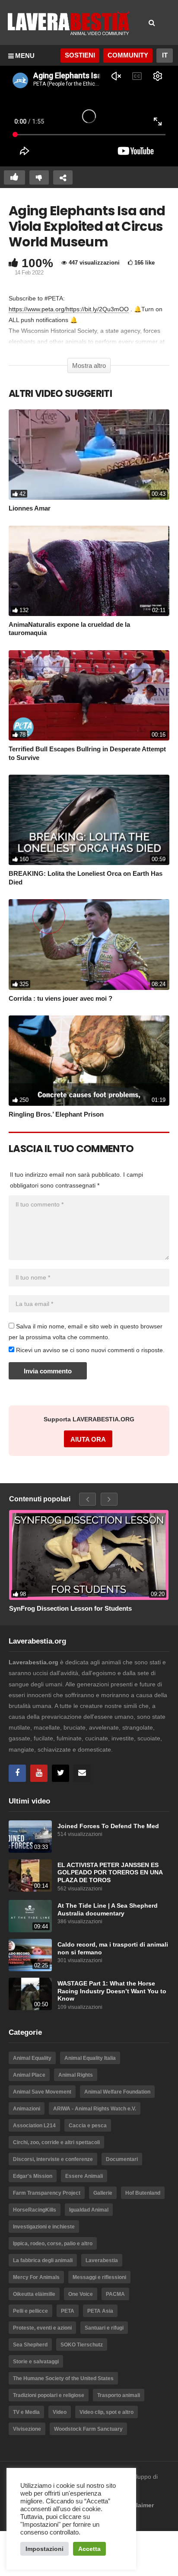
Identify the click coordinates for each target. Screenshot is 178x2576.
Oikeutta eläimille (34, 2294)
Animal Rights (76, 2075)
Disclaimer (138, 2505)
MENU (25, 56)
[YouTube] (39, 1773)
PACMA (115, 2294)
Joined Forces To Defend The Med (108, 1826)
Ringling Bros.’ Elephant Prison (56, 1114)
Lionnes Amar (30, 508)
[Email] (82, 1773)
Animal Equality (32, 2058)
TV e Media (26, 2412)
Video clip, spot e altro (106, 2412)
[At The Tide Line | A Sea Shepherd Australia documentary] (30, 1916)
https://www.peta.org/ (37, 309)
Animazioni (27, 2109)
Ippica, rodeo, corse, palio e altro (53, 2244)
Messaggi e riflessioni (99, 2277)
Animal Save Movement (42, 2092)
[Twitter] (60, 1773)
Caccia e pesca (88, 2126)
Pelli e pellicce (30, 2311)
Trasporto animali (119, 2395)
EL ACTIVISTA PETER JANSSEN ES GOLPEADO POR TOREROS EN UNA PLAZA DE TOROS (110, 1873)
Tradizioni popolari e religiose (49, 2395)
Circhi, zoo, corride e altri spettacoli (56, 2142)
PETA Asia (100, 2311)
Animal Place (29, 2075)
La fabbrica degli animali (43, 2260)
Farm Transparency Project (47, 2193)
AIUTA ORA (88, 1439)
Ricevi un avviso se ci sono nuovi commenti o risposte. (89, 1350)
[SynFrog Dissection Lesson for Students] (89, 1555)
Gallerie (103, 2193)
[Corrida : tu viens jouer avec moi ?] (89, 944)
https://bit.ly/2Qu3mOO (97, 309)
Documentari (122, 2159)
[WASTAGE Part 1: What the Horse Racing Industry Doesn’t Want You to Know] (30, 1994)
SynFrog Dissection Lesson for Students (70, 1608)
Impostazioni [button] (44, 2549)
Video (60, 2412)
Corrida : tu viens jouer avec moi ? (60, 998)
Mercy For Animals (36, 2277)
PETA (68, 2311)
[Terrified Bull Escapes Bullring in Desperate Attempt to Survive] (89, 695)
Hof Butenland (143, 2193)
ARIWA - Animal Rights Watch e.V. (95, 2109)
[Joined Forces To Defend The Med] (30, 1837)
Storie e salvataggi (36, 2362)
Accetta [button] (89, 2549)
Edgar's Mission (33, 2176)
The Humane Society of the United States (63, 2378)
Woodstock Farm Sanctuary (88, 2429)
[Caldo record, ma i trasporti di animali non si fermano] (30, 1955)
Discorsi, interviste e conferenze (53, 2159)
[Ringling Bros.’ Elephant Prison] (89, 1061)
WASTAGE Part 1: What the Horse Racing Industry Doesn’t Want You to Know (112, 1991)
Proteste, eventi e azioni (42, 2328)
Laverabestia (102, 2260)
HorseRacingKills (35, 2210)
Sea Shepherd (30, 2345)
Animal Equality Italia (90, 2058)
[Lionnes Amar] (89, 455)
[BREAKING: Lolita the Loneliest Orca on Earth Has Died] (89, 820)
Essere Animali (84, 2176)
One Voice (81, 2294)
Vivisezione (27, 2429)
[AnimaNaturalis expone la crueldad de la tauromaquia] (89, 571)
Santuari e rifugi (104, 2328)
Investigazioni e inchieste (44, 2227)
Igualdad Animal (89, 2210)
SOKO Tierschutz (82, 2345)
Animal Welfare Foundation (117, 2092)
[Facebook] (17, 1773)
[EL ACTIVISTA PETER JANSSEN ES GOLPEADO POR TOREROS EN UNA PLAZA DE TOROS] (30, 1875)
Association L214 (34, 2126)
